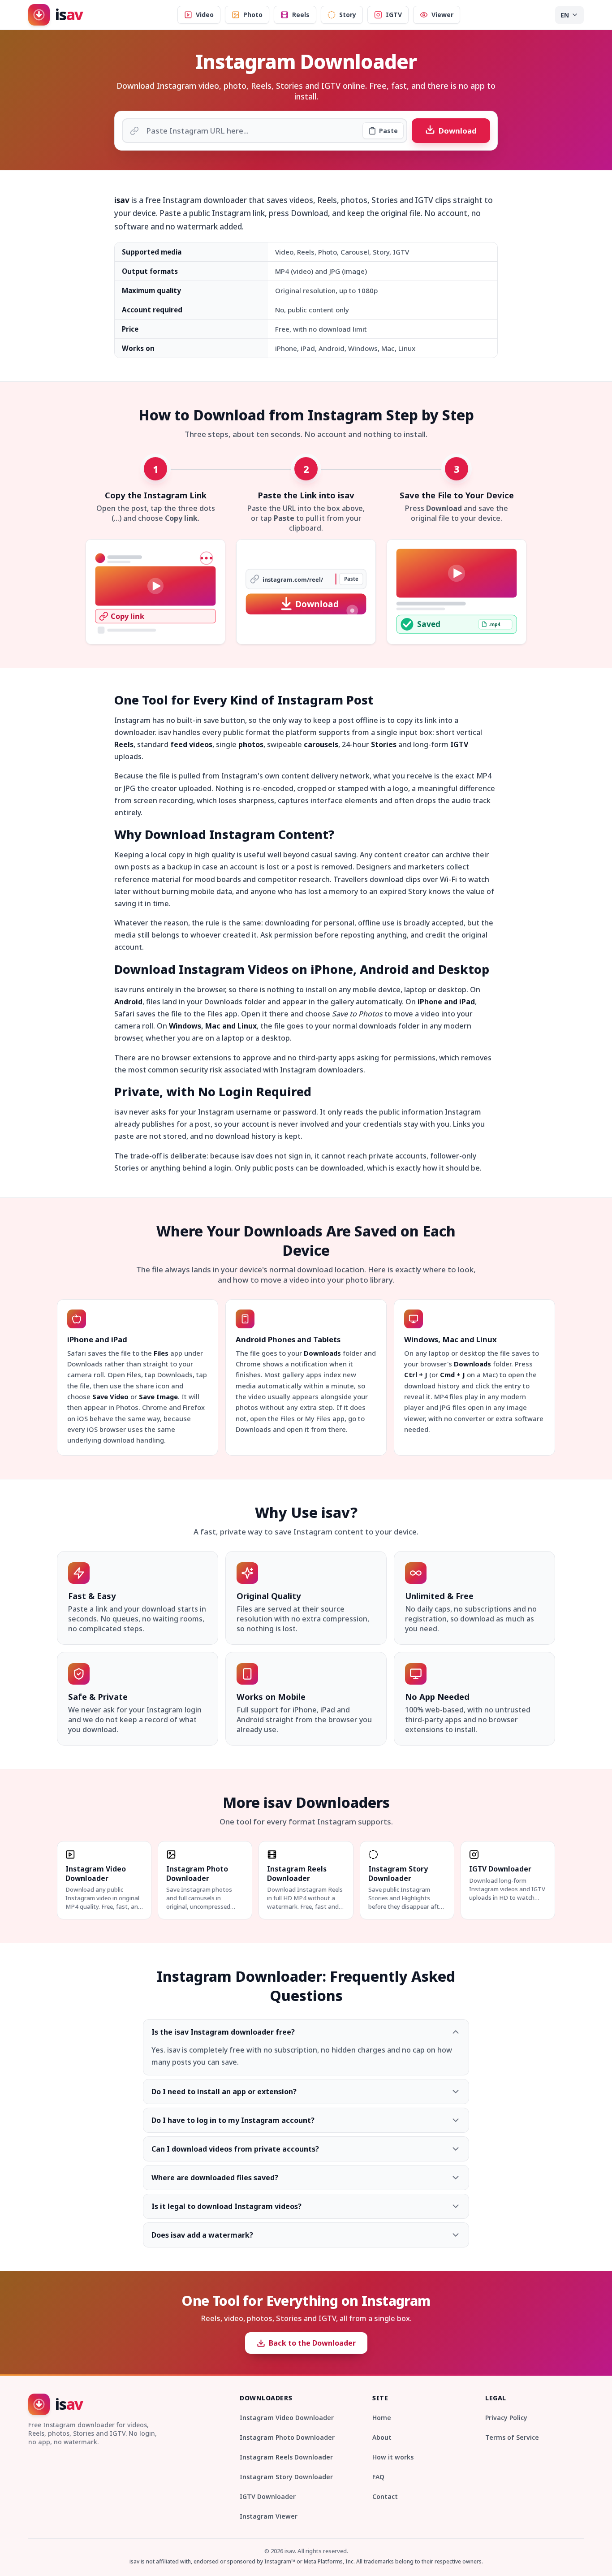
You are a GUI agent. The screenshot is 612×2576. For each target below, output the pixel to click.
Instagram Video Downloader (287, 2418)
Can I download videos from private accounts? (235, 2149)
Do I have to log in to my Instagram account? (233, 2120)
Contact (385, 2496)
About (382, 2437)
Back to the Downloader (312, 2343)
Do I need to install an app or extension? (224, 2092)
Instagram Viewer (269, 2516)
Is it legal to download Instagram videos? (226, 2206)
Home (382, 2418)
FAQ (378, 2477)
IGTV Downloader (268, 2496)
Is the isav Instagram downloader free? (223, 2032)
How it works (393, 2457)
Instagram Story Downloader (286, 2477)
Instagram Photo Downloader (287, 2437)
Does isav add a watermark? (202, 2235)
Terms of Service (512, 2437)
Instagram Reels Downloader (286, 2457)
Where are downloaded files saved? (215, 2178)
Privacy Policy (506, 2418)
